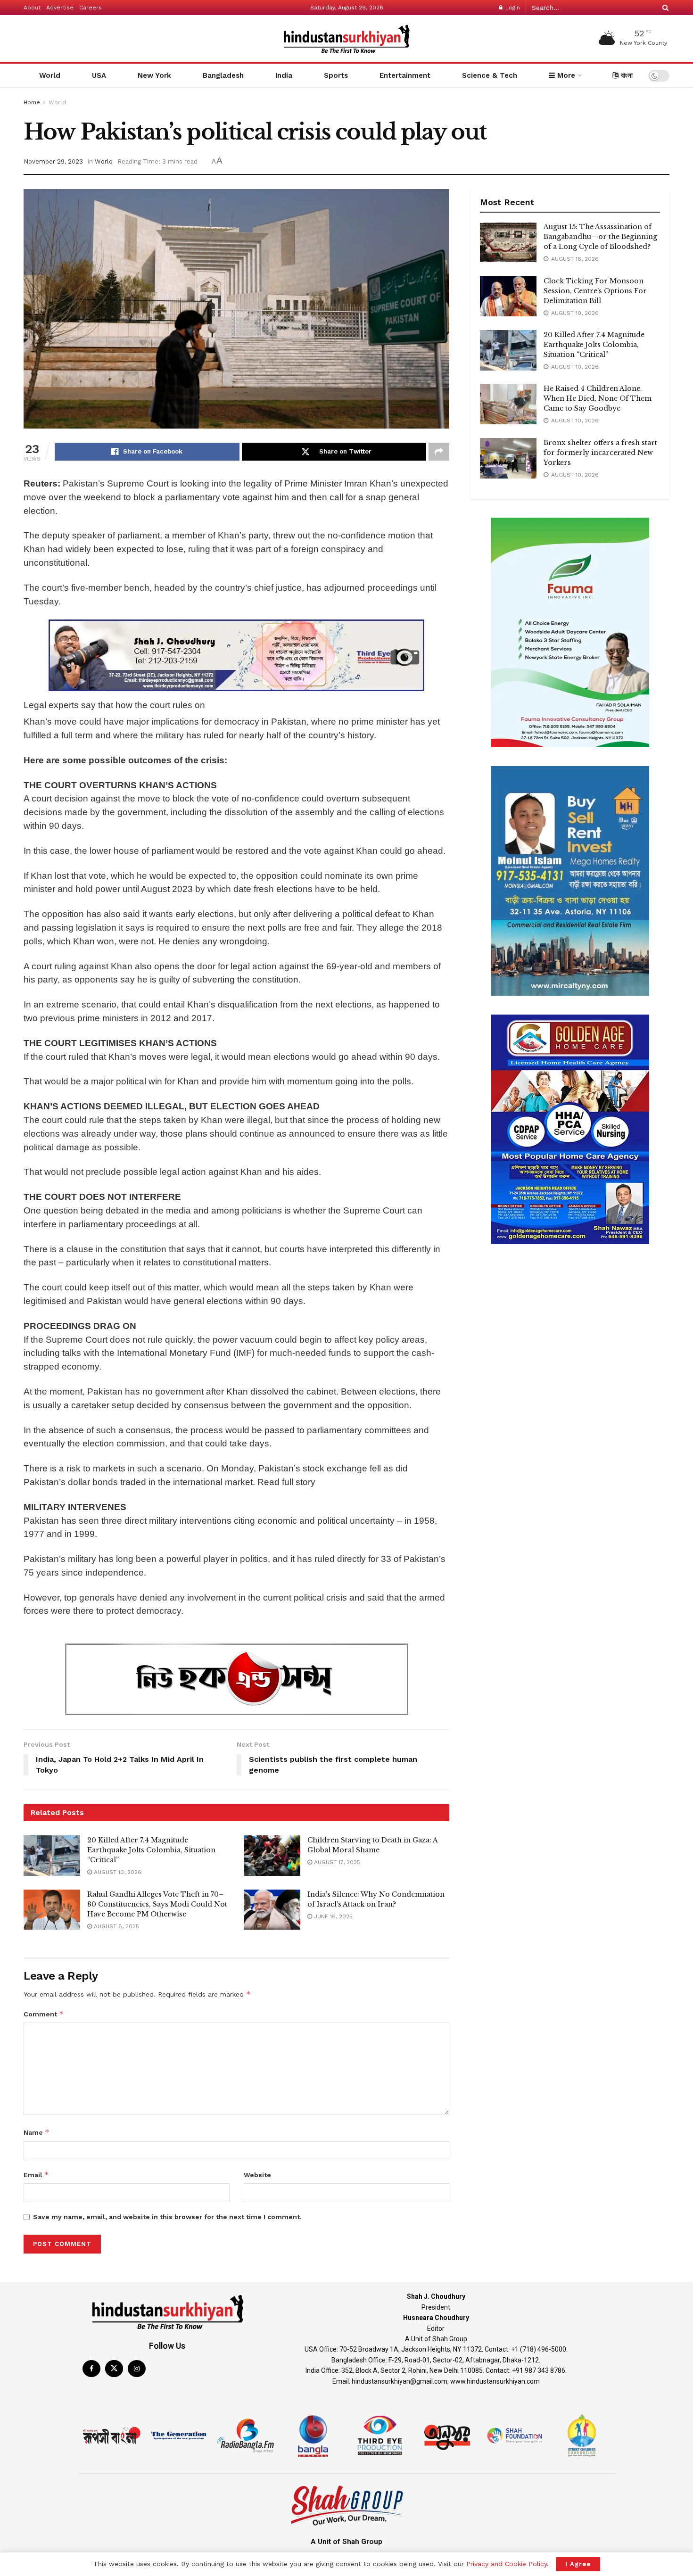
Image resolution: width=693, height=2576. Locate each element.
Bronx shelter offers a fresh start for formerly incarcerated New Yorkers (600, 453)
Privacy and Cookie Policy (507, 2564)
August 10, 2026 (117, 1872)
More (565, 75)
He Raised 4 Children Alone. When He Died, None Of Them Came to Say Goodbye (598, 398)
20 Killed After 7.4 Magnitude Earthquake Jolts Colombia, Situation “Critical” (151, 1850)
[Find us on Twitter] (114, 2369)
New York (154, 75)
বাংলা (626, 75)
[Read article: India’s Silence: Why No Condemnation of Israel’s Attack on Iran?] (272, 1910)
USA (99, 75)
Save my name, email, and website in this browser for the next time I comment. (167, 2217)
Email (36, 2175)
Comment (44, 2014)
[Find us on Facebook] (91, 2369)
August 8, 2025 (115, 1926)
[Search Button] (664, 8)
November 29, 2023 (53, 161)
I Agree (578, 2564)
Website (257, 2175)
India (284, 75)
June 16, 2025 (332, 1916)
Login (512, 8)
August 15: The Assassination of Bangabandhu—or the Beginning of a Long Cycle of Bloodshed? (600, 237)
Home (32, 102)
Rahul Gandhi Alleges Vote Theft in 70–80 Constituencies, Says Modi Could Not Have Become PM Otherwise (157, 1904)
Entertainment (405, 75)
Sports (336, 75)
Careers (91, 8)
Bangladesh (223, 75)
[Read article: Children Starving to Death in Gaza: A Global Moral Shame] (272, 1856)
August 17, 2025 (336, 1862)
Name (37, 2132)
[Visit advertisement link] (236, 655)
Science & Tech (490, 75)
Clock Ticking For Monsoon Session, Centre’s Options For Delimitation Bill (595, 291)
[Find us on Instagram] (137, 2369)
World (50, 75)
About (32, 8)
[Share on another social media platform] (439, 452)
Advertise (60, 8)
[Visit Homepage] (346, 39)
